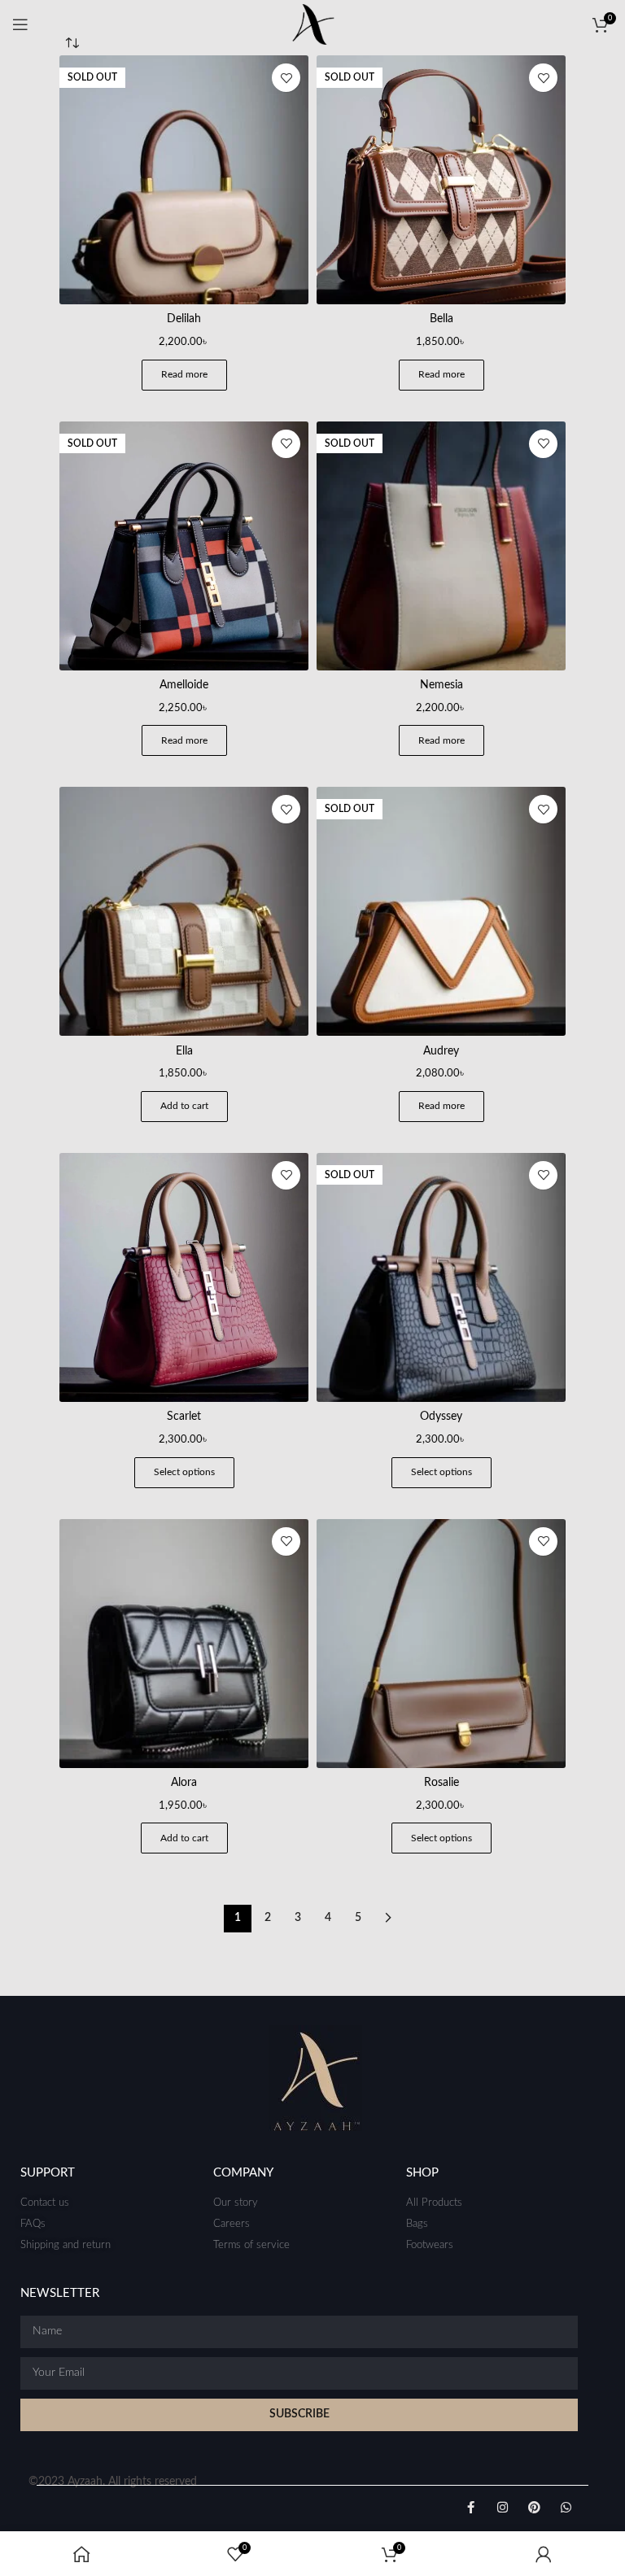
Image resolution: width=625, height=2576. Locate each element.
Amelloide (184, 685)
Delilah (184, 319)
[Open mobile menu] (20, 24)
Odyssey (441, 1417)
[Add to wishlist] (286, 78)
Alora (184, 1783)
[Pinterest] (534, 2507)
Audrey (441, 1051)
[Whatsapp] (566, 2507)
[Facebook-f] (471, 2507)
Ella (184, 1051)
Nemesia (441, 685)
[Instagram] (503, 2507)
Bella (441, 319)
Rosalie (441, 1783)
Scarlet (184, 1417)
